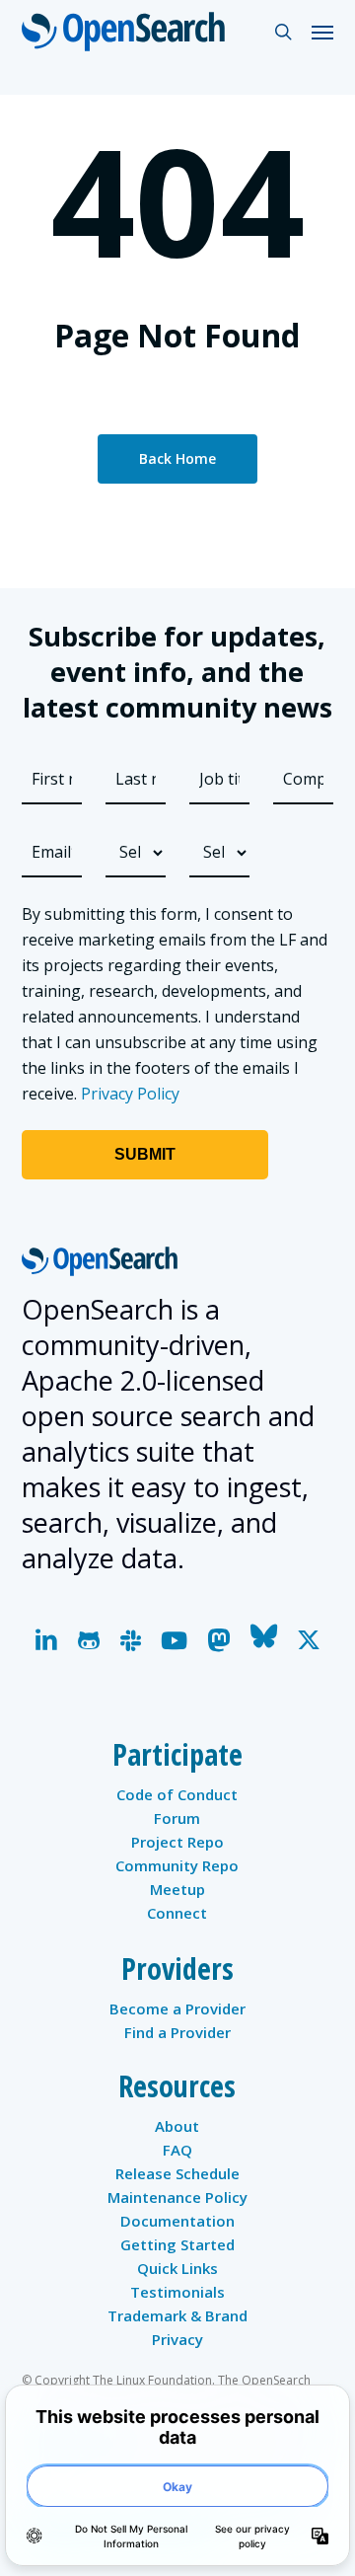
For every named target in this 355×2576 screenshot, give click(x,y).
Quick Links (177, 2268)
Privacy (177, 2339)
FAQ (177, 2150)
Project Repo (177, 1842)
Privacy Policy (130, 1094)
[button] (322, 32)
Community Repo (177, 1865)
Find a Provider (177, 2032)
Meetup (177, 1889)
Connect (177, 1913)
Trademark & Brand (177, 2315)
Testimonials (177, 2292)
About (177, 2126)
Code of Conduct (177, 1794)
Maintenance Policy (177, 2197)
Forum (177, 1818)
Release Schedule (177, 2173)
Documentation (177, 2221)
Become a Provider (177, 2008)
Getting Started (177, 2244)
